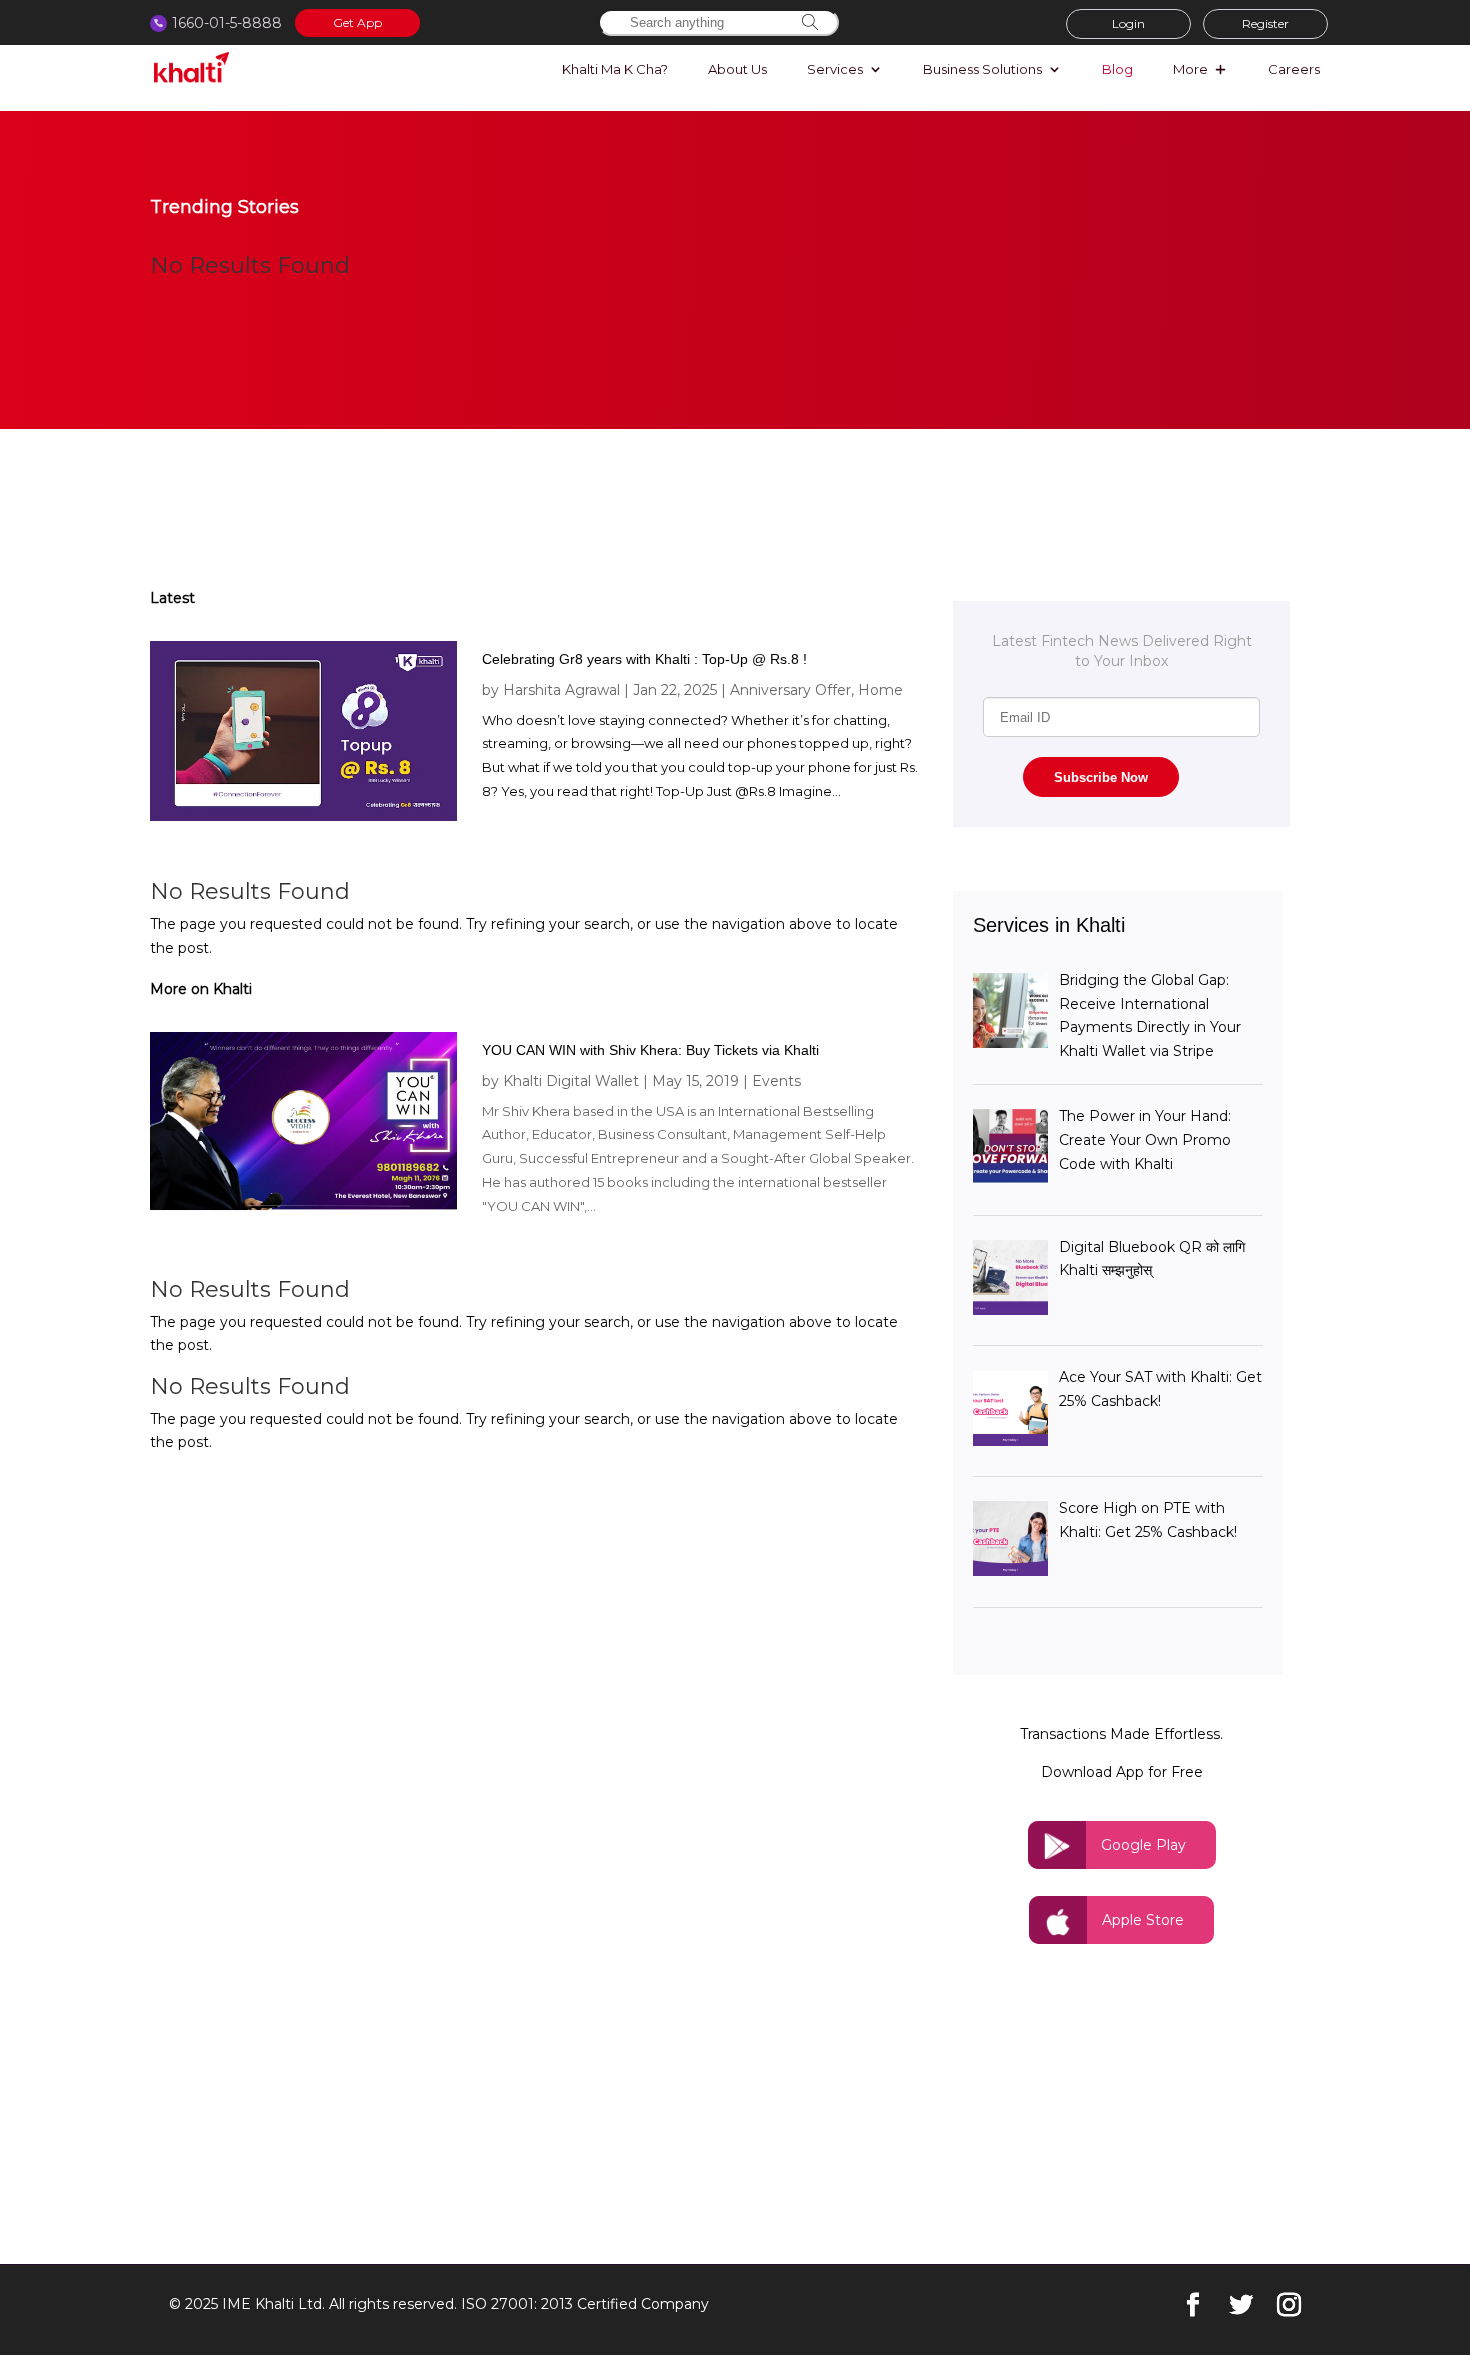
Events (776, 1081)
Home (880, 690)
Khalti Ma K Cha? (615, 70)
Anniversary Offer (790, 690)
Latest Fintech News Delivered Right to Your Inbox (1122, 651)
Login (1128, 23)
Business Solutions (982, 70)
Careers (1294, 70)
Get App (357, 22)
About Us (737, 70)
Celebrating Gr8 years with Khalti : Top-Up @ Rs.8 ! (644, 659)
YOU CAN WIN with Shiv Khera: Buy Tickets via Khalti (650, 1050)
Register (1265, 23)
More (1190, 70)
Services (835, 70)
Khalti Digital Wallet (571, 1081)
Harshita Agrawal (561, 690)
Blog (1117, 70)
